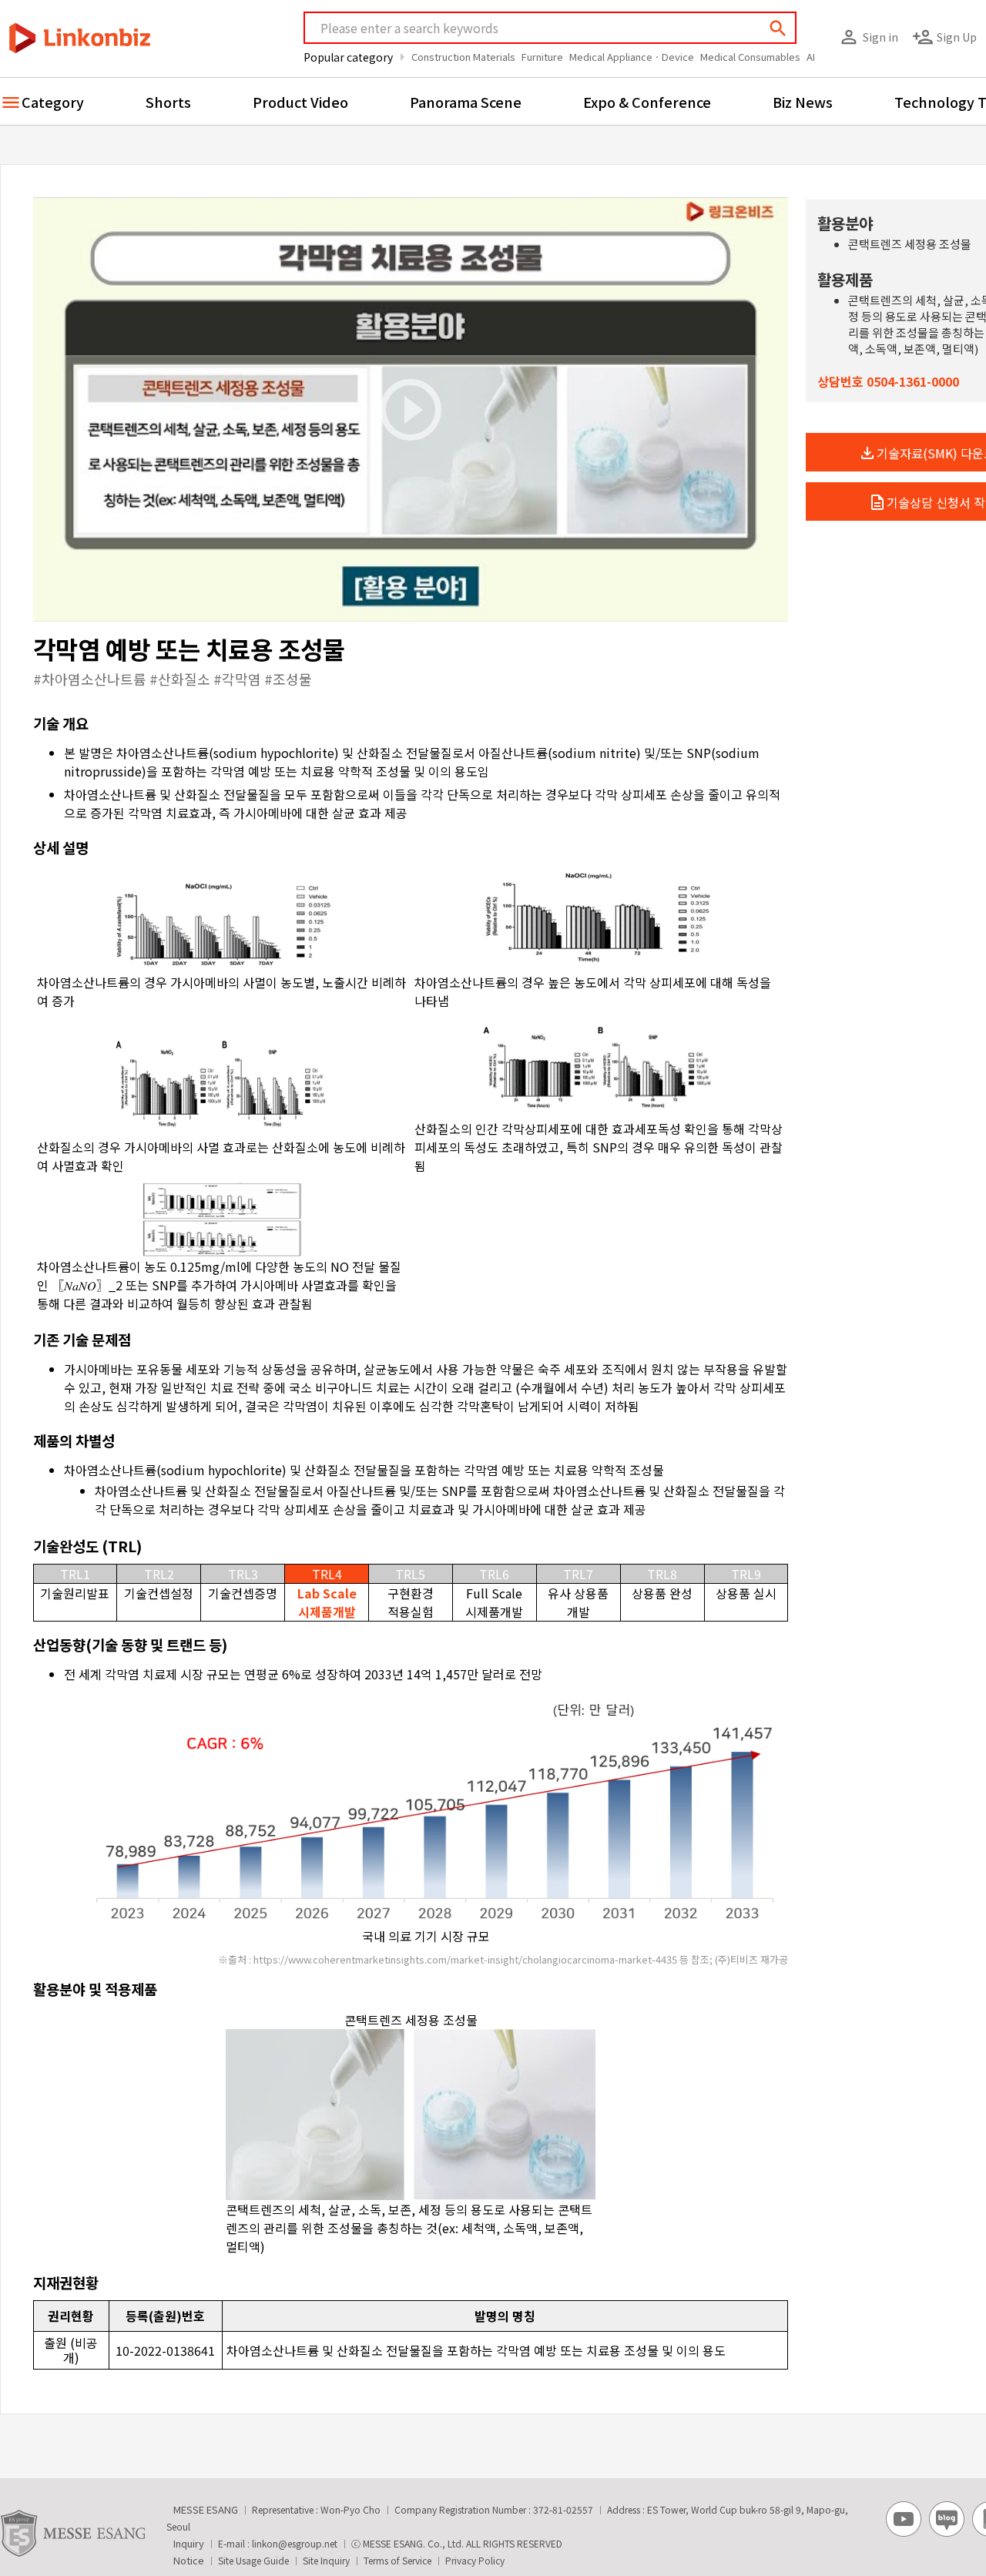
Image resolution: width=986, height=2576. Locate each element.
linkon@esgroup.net (295, 2543)
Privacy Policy (475, 2560)
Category (53, 102)
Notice (189, 2560)
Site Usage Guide (253, 2560)
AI (811, 57)
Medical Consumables (750, 57)
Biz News (803, 102)
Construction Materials (463, 57)
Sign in (868, 37)
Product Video (300, 102)
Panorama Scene (466, 102)
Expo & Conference (647, 102)
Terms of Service (397, 2560)
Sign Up (944, 37)
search (778, 29)
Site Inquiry (326, 2560)
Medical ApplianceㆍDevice (632, 57)
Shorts (168, 102)
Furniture (542, 57)
